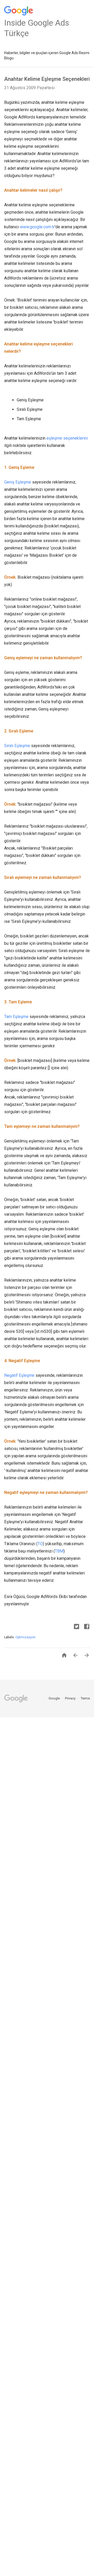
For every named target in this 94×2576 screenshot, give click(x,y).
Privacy (71, 1698)
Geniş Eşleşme (18, 482)
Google (55, 1698)
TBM (59, 1551)
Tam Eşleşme (16, 1017)
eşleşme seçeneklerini (67, 438)
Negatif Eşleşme (19, 1375)
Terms (85, 1698)
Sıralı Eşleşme (17, 746)
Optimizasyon (25, 1637)
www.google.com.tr (37, 227)
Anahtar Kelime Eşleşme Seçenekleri (47, 79)
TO (40, 1544)
